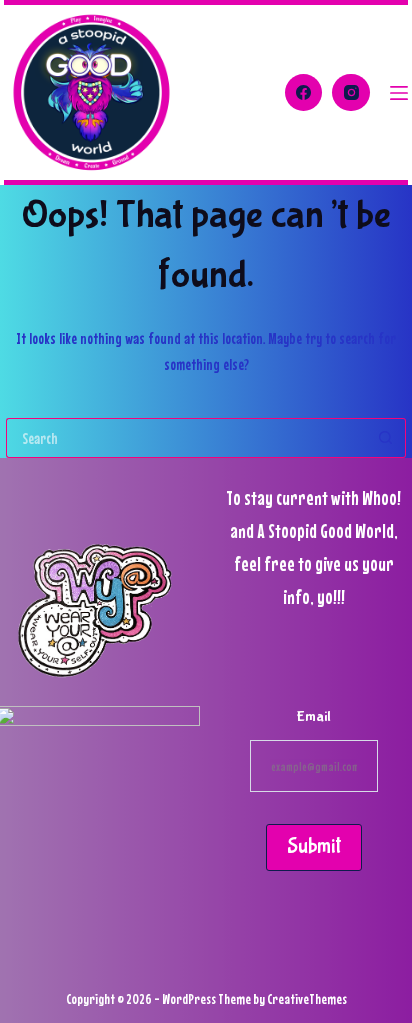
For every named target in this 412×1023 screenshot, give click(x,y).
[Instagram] (351, 93)
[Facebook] (304, 93)
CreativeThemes (307, 998)
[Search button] (386, 438)
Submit (314, 846)
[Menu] (399, 93)
